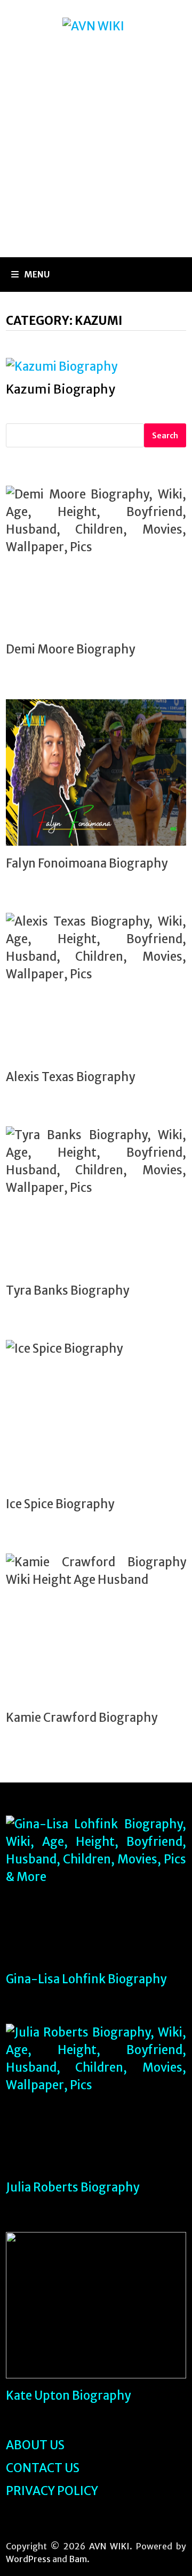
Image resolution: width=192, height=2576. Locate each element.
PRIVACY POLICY (52, 2491)
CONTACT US (43, 2468)
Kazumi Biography (61, 389)
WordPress (28, 2559)
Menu (37, 274)
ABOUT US (35, 2445)
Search (165, 436)
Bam (78, 2559)
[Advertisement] (96, 156)
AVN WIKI (109, 2546)
